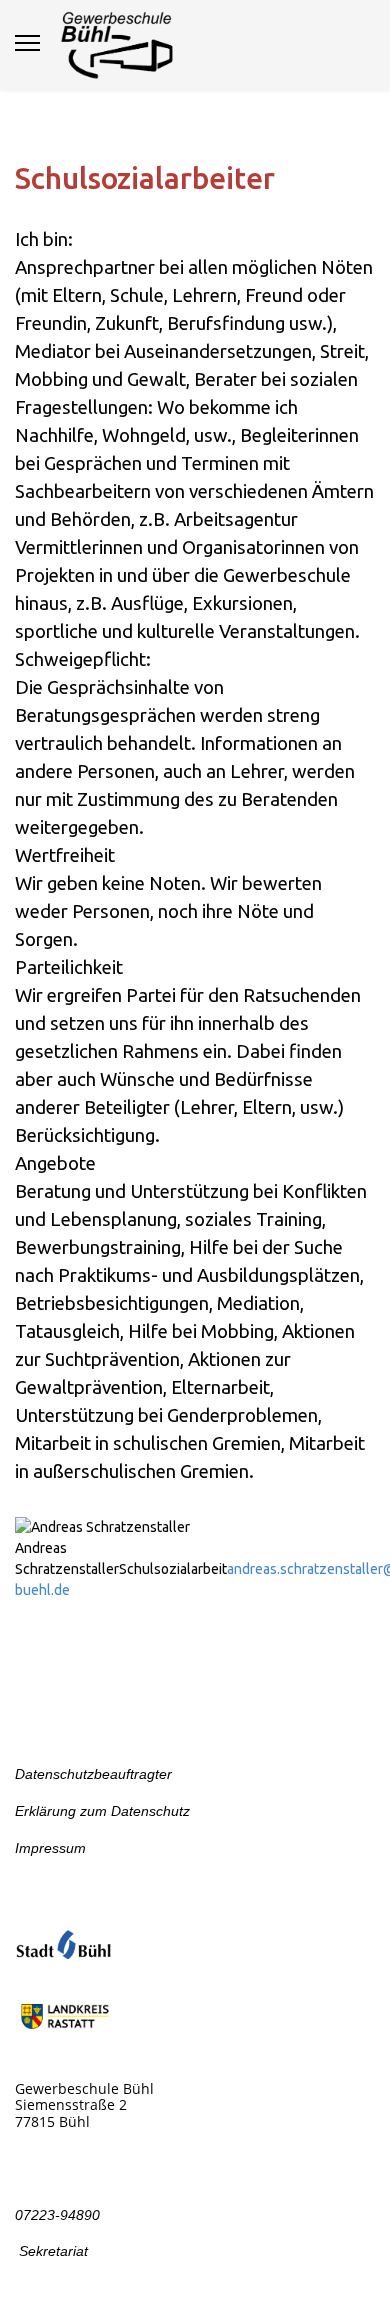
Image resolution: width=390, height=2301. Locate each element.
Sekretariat (51, 2251)
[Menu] (27, 42)
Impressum (50, 1848)
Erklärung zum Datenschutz (102, 1811)
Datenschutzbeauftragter (93, 1774)
